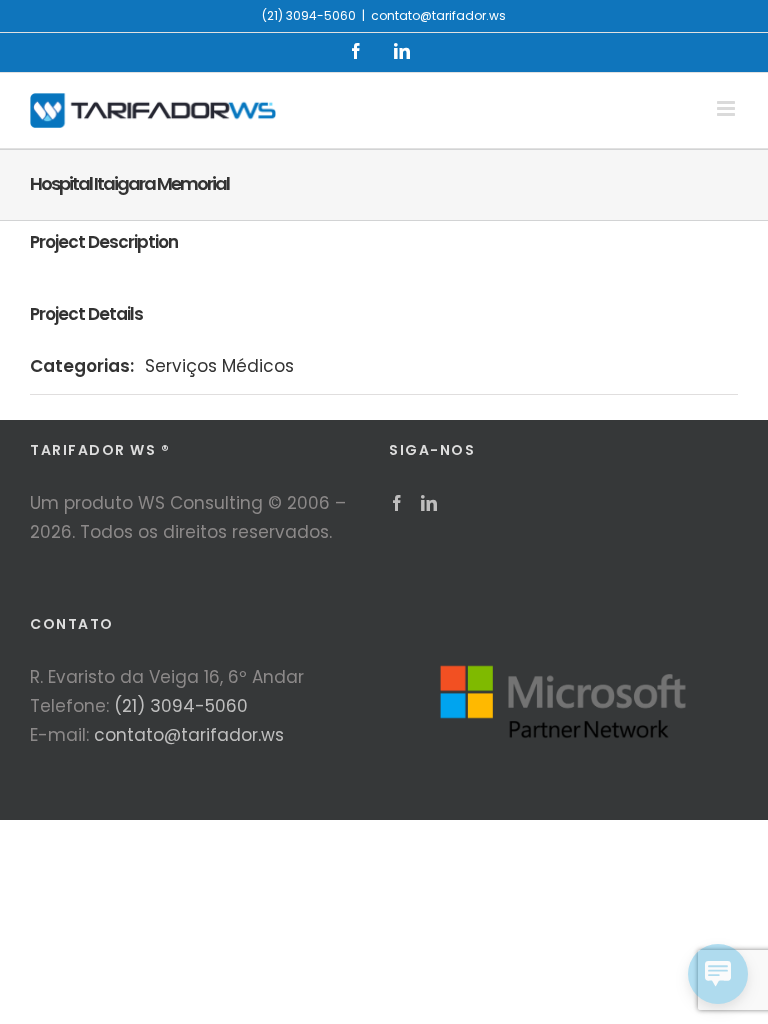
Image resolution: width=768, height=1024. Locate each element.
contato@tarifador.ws (438, 15)
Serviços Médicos (219, 366)
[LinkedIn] (429, 503)
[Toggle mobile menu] (727, 108)
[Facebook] (397, 503)
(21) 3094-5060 (181, 706)
